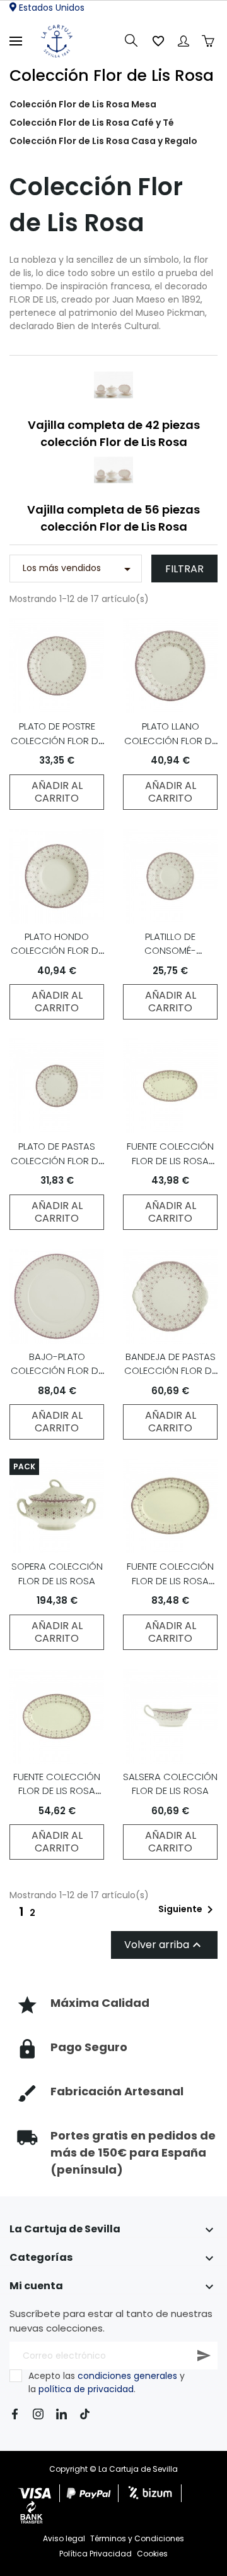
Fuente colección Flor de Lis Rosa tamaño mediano (170, 1580)
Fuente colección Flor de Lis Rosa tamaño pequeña (57, 1791)
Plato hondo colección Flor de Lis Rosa (57, 951)
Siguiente (188, 1910)
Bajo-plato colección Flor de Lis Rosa (57, 1371)
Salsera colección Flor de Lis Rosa (170, 1784)
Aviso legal (64, 2538)
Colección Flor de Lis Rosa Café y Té (92, 123)
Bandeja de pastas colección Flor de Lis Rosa (170, 1371)
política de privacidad (86, 2389)
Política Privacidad (96, 2554)
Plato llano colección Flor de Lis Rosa (170, 740)
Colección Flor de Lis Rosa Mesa (83, 104)
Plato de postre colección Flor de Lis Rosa (57, 740)
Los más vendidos (79, 569)
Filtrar (184, 569)
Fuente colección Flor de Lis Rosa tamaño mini (170, 1160)
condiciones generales (127, 2376)
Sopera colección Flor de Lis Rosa (57, 1574)
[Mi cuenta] (183, 41)
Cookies (152, 2554)
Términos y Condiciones (137, 2538)
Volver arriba (164, 1945)
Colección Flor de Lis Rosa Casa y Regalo (103, 141)
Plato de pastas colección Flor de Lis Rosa (57, 1160)
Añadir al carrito (57, 792)
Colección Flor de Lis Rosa (112, 75)
